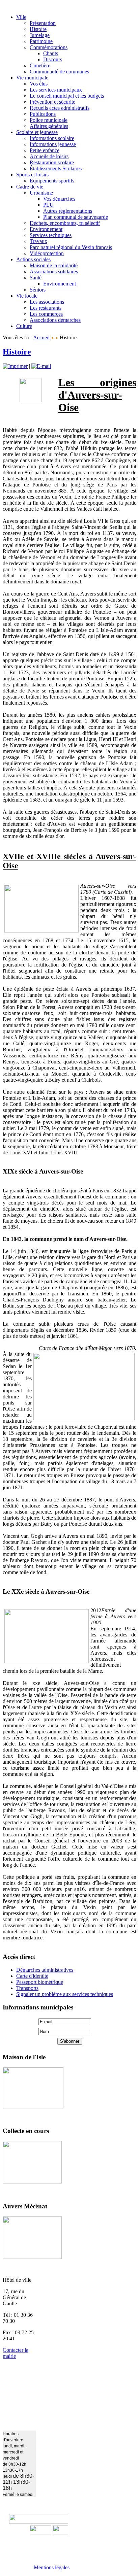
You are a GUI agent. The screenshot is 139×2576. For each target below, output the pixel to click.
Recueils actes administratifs (60, 108)
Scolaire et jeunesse (37, 132)
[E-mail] (41, 366)
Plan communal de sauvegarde (76, 217)
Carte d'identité (32, 1976)
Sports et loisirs (32, 175)
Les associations (47, 302)
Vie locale (27, 296)
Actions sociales (33, 259)
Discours (53, 59)
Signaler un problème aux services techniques (65, 1994)
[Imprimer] (15, 366)
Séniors (38, 290)
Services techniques (51, 235)
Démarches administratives (45, 1970)
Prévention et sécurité (52, 102)
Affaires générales (49, 126)
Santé (36, 278)
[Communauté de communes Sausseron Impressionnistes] (39, 2522)
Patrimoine (41, 41)
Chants (51, 53)
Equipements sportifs (52, 181)
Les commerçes (46, 314)
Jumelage (40, 35)
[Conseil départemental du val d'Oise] (60, 2533)
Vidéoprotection (47, 253)
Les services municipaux (56, 90)
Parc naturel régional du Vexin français (71, 247)
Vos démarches (59, 199)
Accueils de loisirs (49, 156)
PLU (48, 205)
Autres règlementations (68, 211)
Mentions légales (52, 2567)
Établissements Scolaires (56, 168)
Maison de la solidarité (54, 265)
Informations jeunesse (53, 144)
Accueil (41, 337)
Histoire (38, 29)
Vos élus (39, 84)
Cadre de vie (30, 187)
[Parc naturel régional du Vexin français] (40, 2533)
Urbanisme (41, 193)
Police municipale (49, 120)
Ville (21, 17)
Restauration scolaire (52, 162)
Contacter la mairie (16, 2353)
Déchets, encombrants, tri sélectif (65, 223)
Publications (43, 114)
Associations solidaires (54, 272)
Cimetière (40, 65)
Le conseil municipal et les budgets (67, 96)
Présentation (43, 23)
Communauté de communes (59, 72)
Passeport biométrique (40, 1982)
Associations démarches (55, 320)
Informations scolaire (52, 138)
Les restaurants (46, 308)
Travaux (38, 241)
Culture (24, 326)
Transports (27, 1988)
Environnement (46, 229)
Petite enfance (45, 150)
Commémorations (49, 47)
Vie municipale (32, 78)
